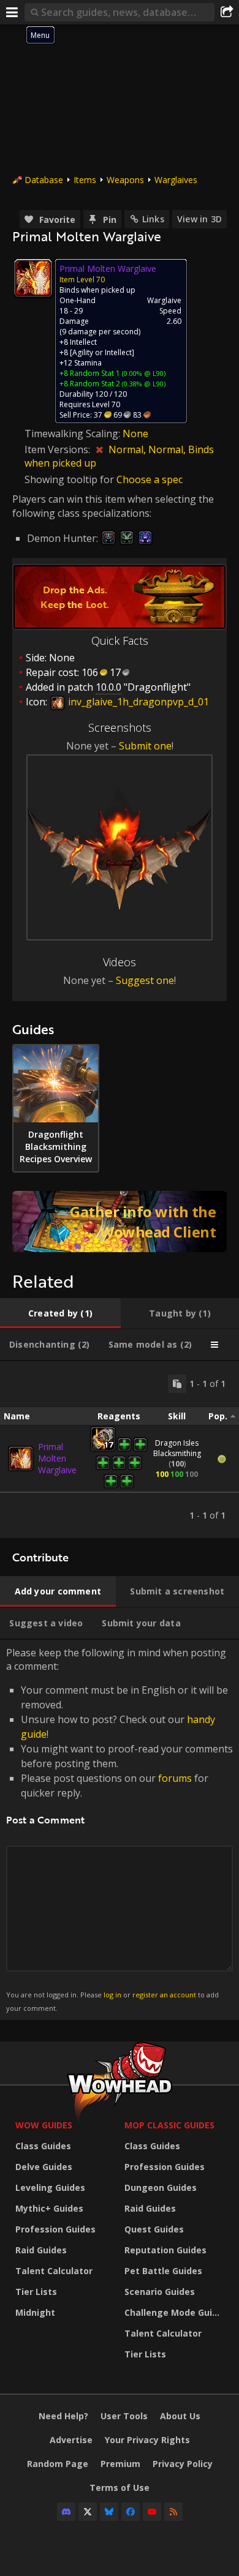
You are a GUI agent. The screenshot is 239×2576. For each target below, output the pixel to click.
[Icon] (33, 278)
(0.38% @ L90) (143, 384)
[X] (88, 2512)
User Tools (124, 2416)
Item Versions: (59, 449)
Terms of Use (120, 2488)
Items (85, 180)
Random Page (58, 2464)
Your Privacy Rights (147, 2440)
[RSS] (173, 2512)
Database (44, 180)
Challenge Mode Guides (176, 2312)
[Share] (227, 12)
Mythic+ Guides (49, 2208)
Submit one (145, 746)
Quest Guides (154, 2229)
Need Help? (63, 2416)
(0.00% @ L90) (143, 373)
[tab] (60, 1313)
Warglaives (176, 180)
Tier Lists (36, 2292)
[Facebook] (131, 2512)
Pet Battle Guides (163, 2271)
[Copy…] (177, 1384)
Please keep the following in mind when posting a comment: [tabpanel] (120, 1829)
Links (153, 219)
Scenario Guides (160, 2292)
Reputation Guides (165, 2250)
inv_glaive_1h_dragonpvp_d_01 (137, 702)
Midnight (35, 2312)
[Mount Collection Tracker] (120, 1222)
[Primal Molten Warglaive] (21, 1459)
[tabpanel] (120, 1450)
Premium (120, 2464)
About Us (180, 2416)
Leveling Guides (50, 2187)
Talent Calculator (54, 2271)
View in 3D (199, 219)
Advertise (71, 2440)
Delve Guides (44, 2167)
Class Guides (43, 2146)
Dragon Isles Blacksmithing (177, 1448)
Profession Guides (55, 2229)
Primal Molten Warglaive (57, 1458)
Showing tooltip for (70, 479)
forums (175, 1778)
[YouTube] (152, 2512)
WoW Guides (44, 2125)
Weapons (125, 180)
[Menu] (12, 12)
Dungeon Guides (161, 2187)
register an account (164, 1995)
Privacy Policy (183, 2464)
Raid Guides (41, 2250)
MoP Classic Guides (169, 2125)
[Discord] (66, 2512)
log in (112, 1995)
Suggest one (145, 980)
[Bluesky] (109, 2512)
